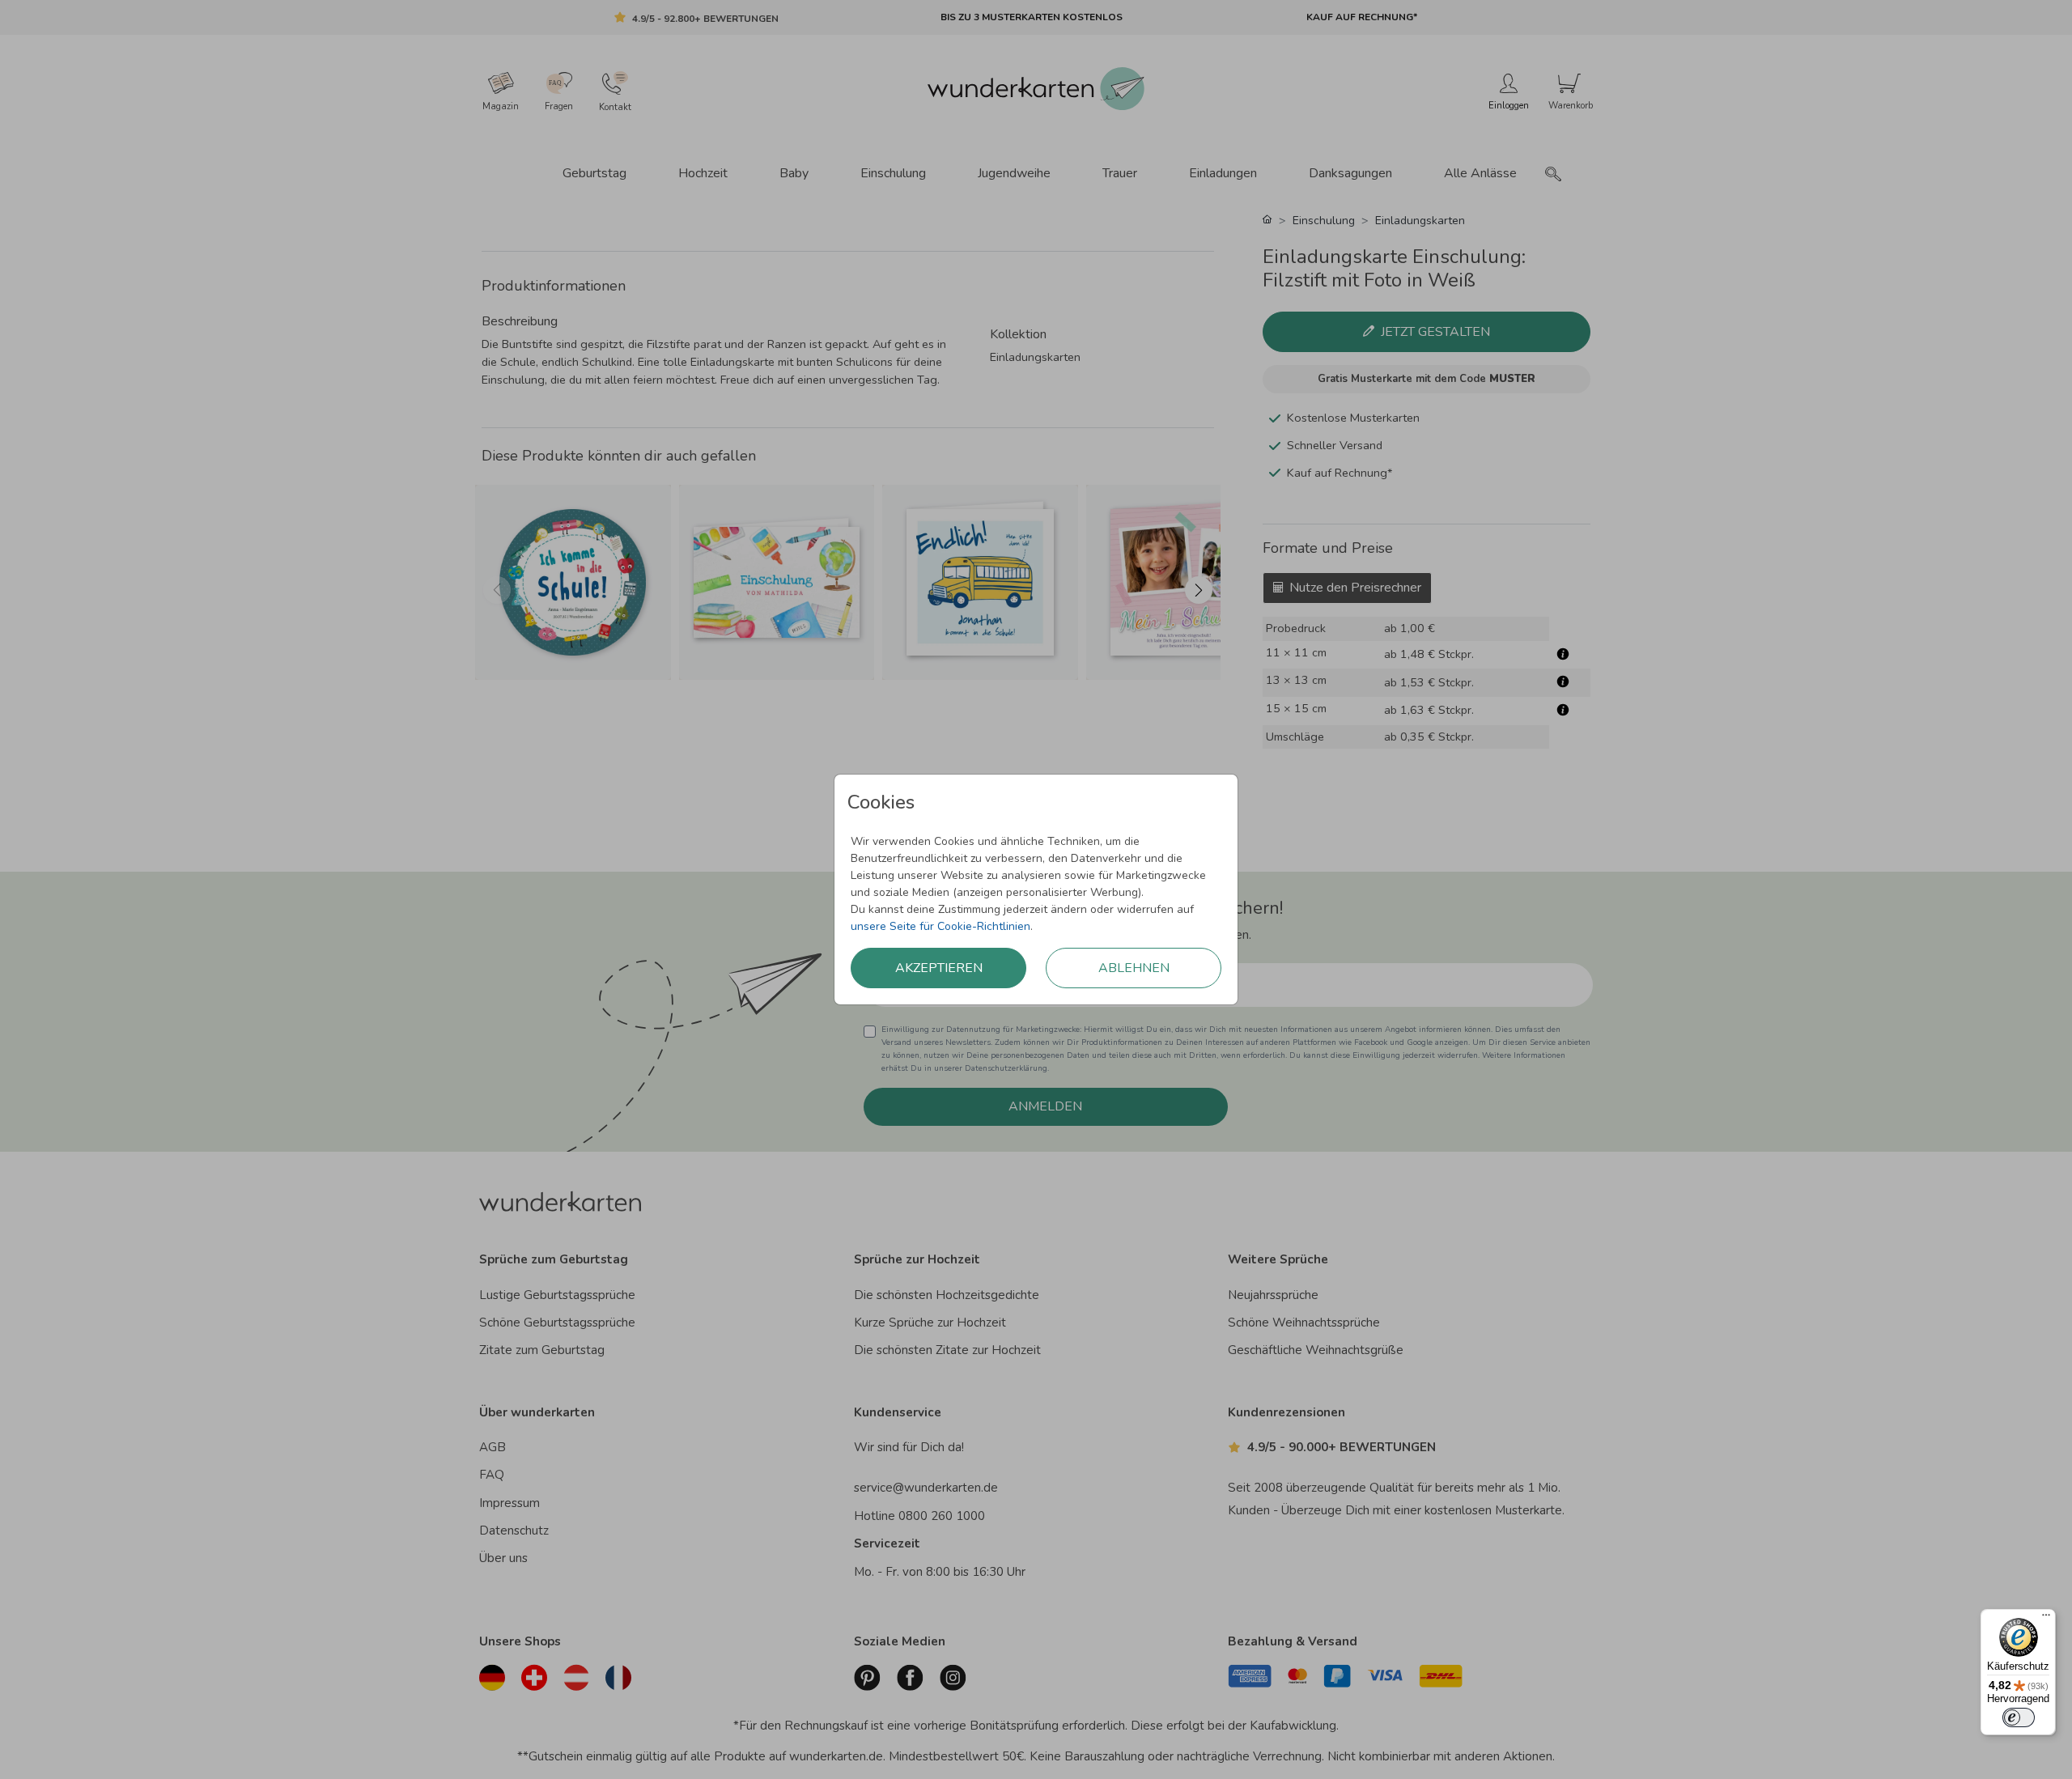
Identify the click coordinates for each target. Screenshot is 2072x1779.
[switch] (2019, 1717)
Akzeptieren (939, 968)
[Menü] (2046, 1619)
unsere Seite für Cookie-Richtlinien (940, 926)
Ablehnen (1134, 968)
